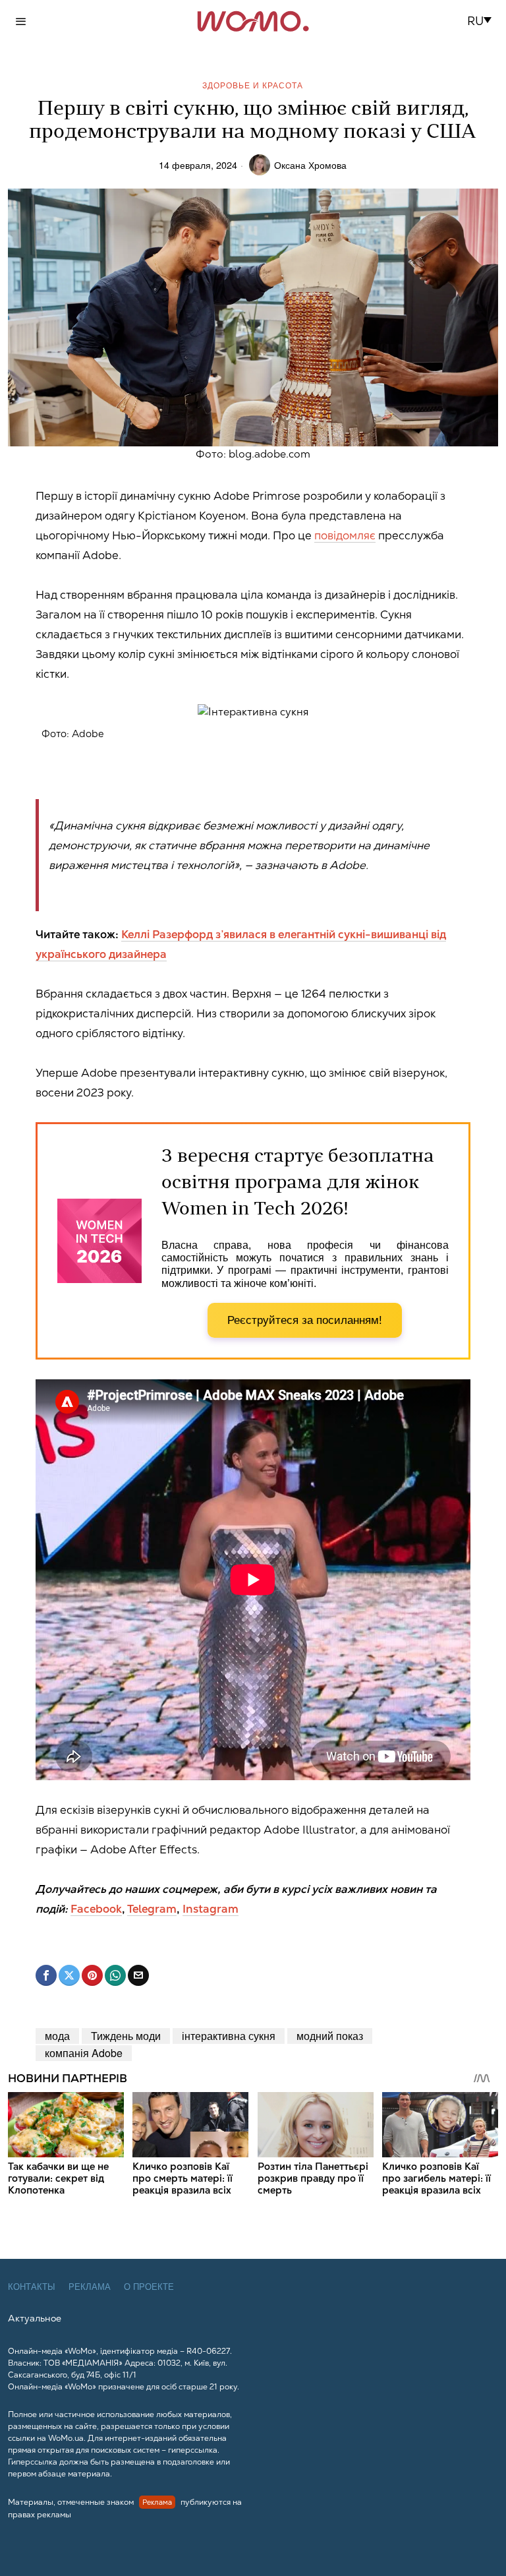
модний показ (330, 2036)
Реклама (90, 2287)
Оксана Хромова (310, 165)
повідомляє (345, 535)
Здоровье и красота (253, 85)
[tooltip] (46, 1975)
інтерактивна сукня (229, 2036)
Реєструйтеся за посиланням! (305, 1320)
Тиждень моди (126, 2036)
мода (57, 2036)
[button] (483, 21)
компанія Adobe (84, 2053)
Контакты (32, 2287)
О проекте (149, 2287)
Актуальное (35, 2318)
